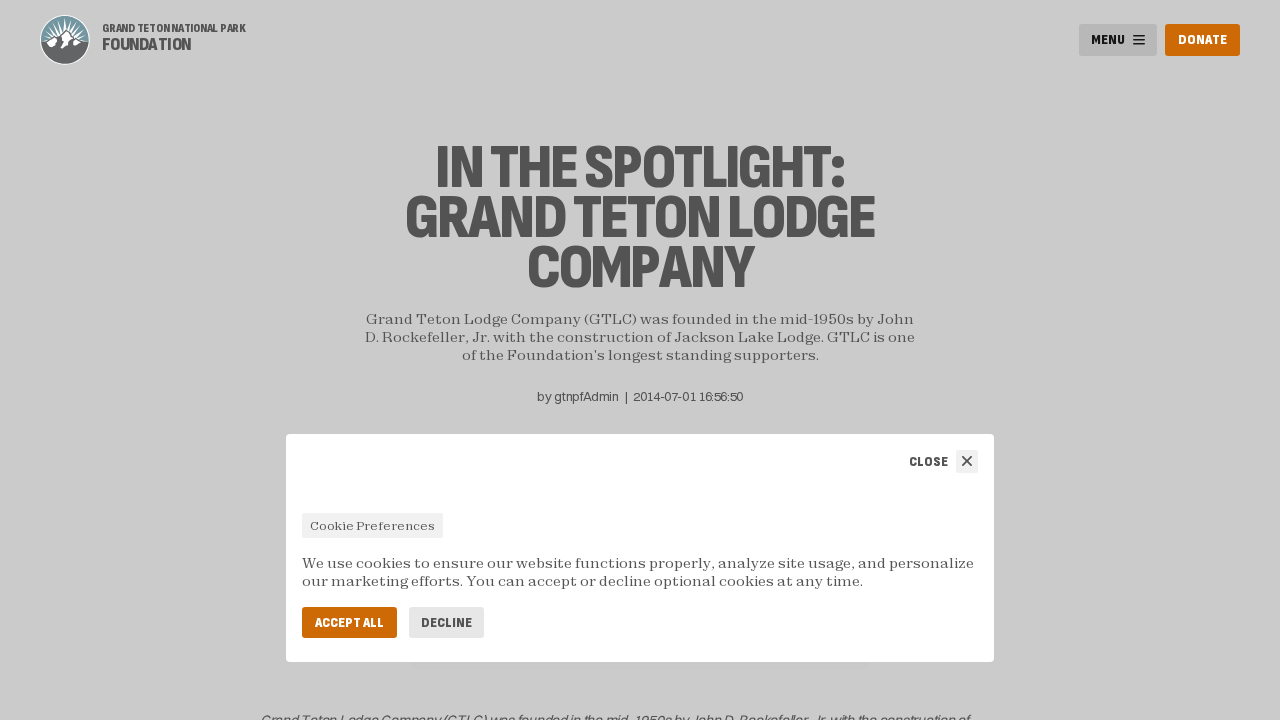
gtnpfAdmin (586, 396)
